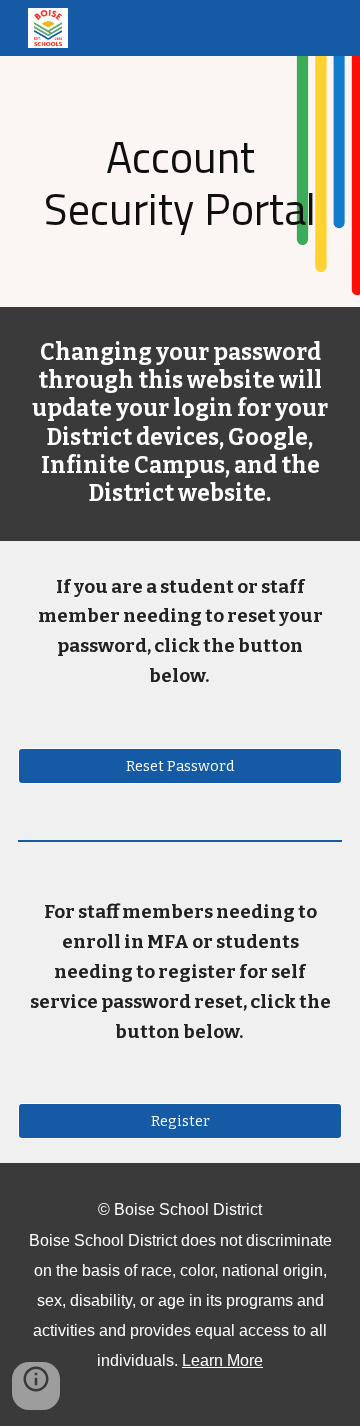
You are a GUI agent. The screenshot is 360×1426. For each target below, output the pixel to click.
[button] (36, 1386)
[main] (180, 181)
